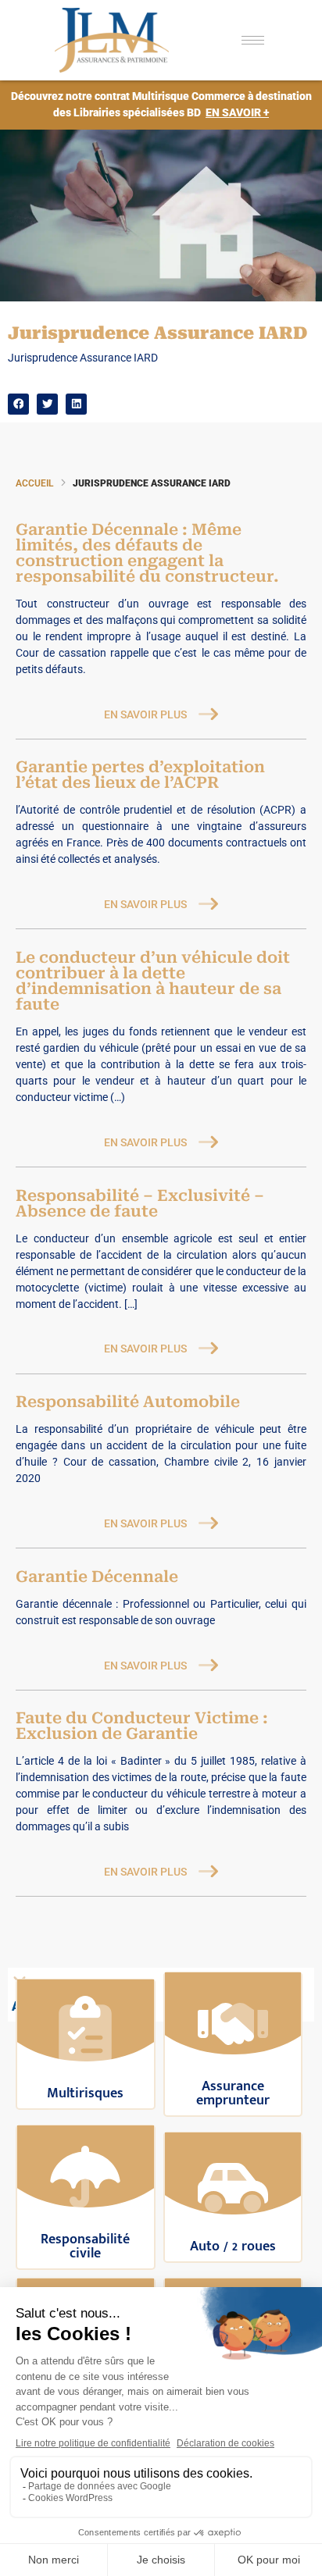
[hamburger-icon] (253, 40)
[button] (18, 404)
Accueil (34, 483)
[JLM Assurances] (122, 40)
